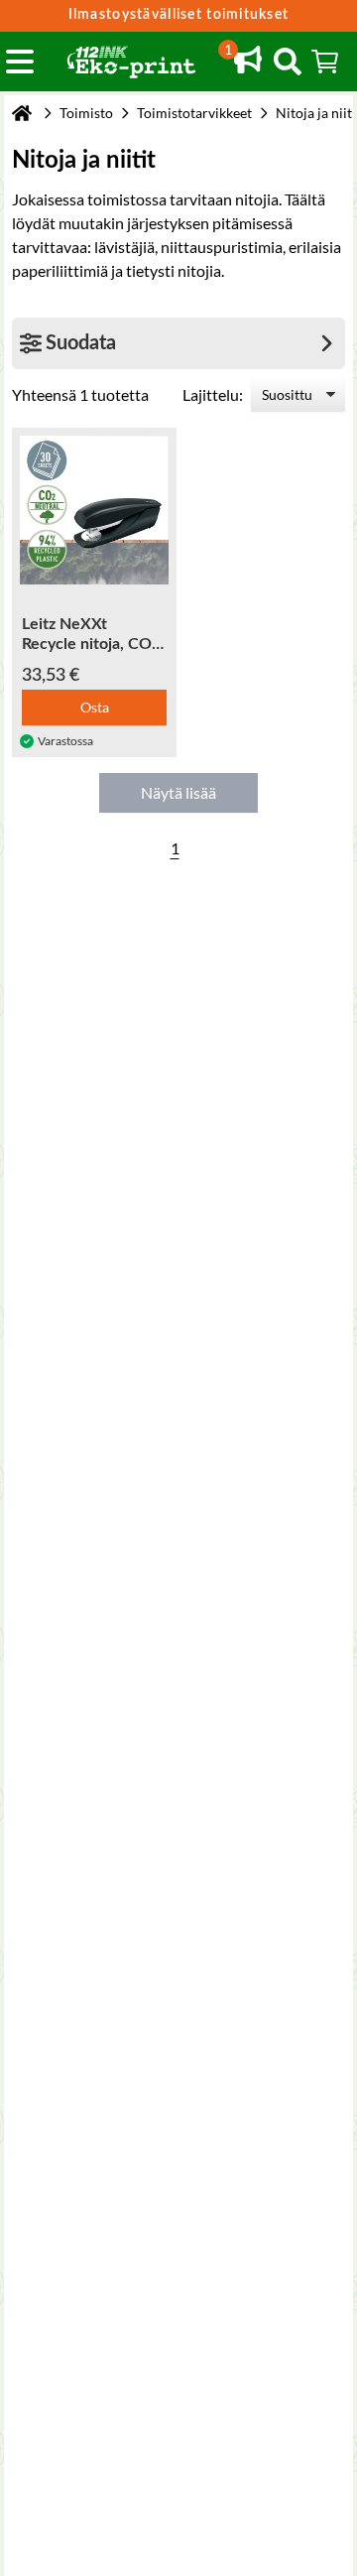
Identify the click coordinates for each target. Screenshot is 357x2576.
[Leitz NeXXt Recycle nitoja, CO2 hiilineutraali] (94, 510)
